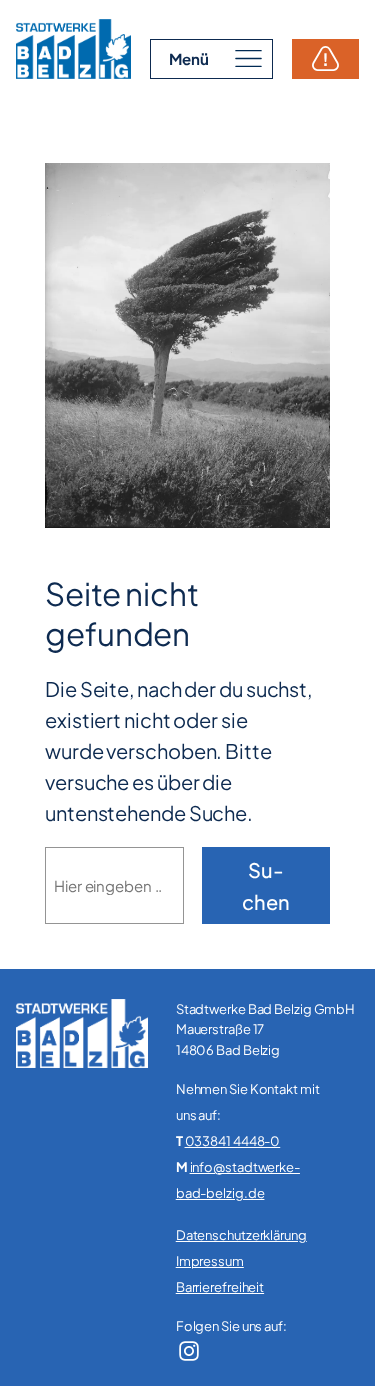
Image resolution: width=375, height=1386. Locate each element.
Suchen (266, 885)
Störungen (325, 59)
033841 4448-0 (233, 1141)
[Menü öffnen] (211, 58)
